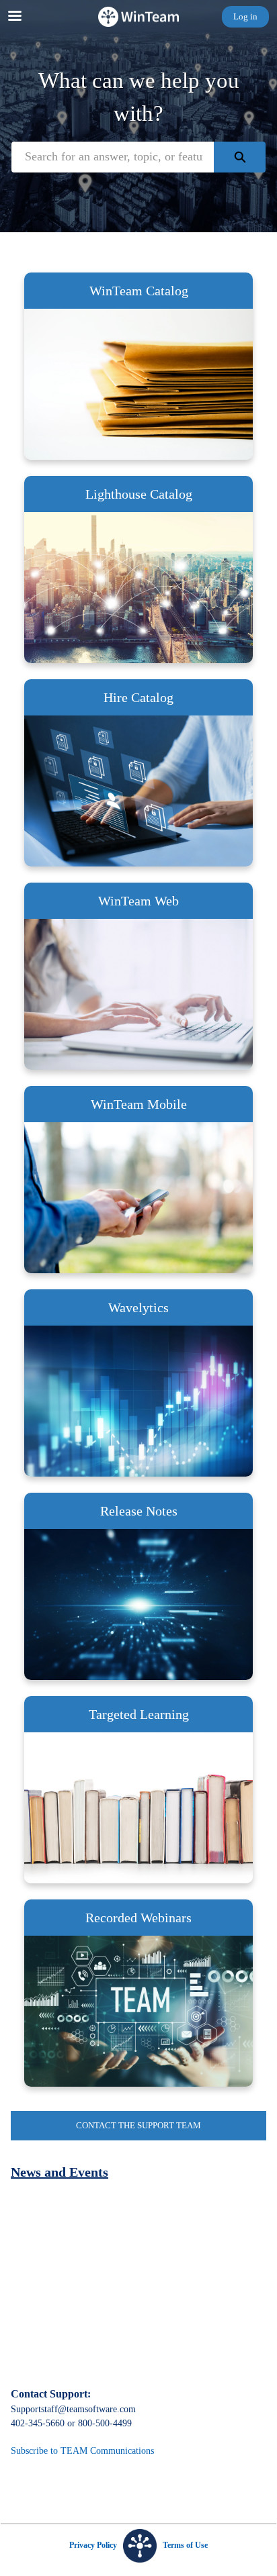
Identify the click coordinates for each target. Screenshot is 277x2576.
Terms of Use (185, 2545)
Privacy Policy (93, 2545)
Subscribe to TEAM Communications (82, 2451)
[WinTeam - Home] (138, 17)
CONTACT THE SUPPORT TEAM (138, 2125)
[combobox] (113, 157)
